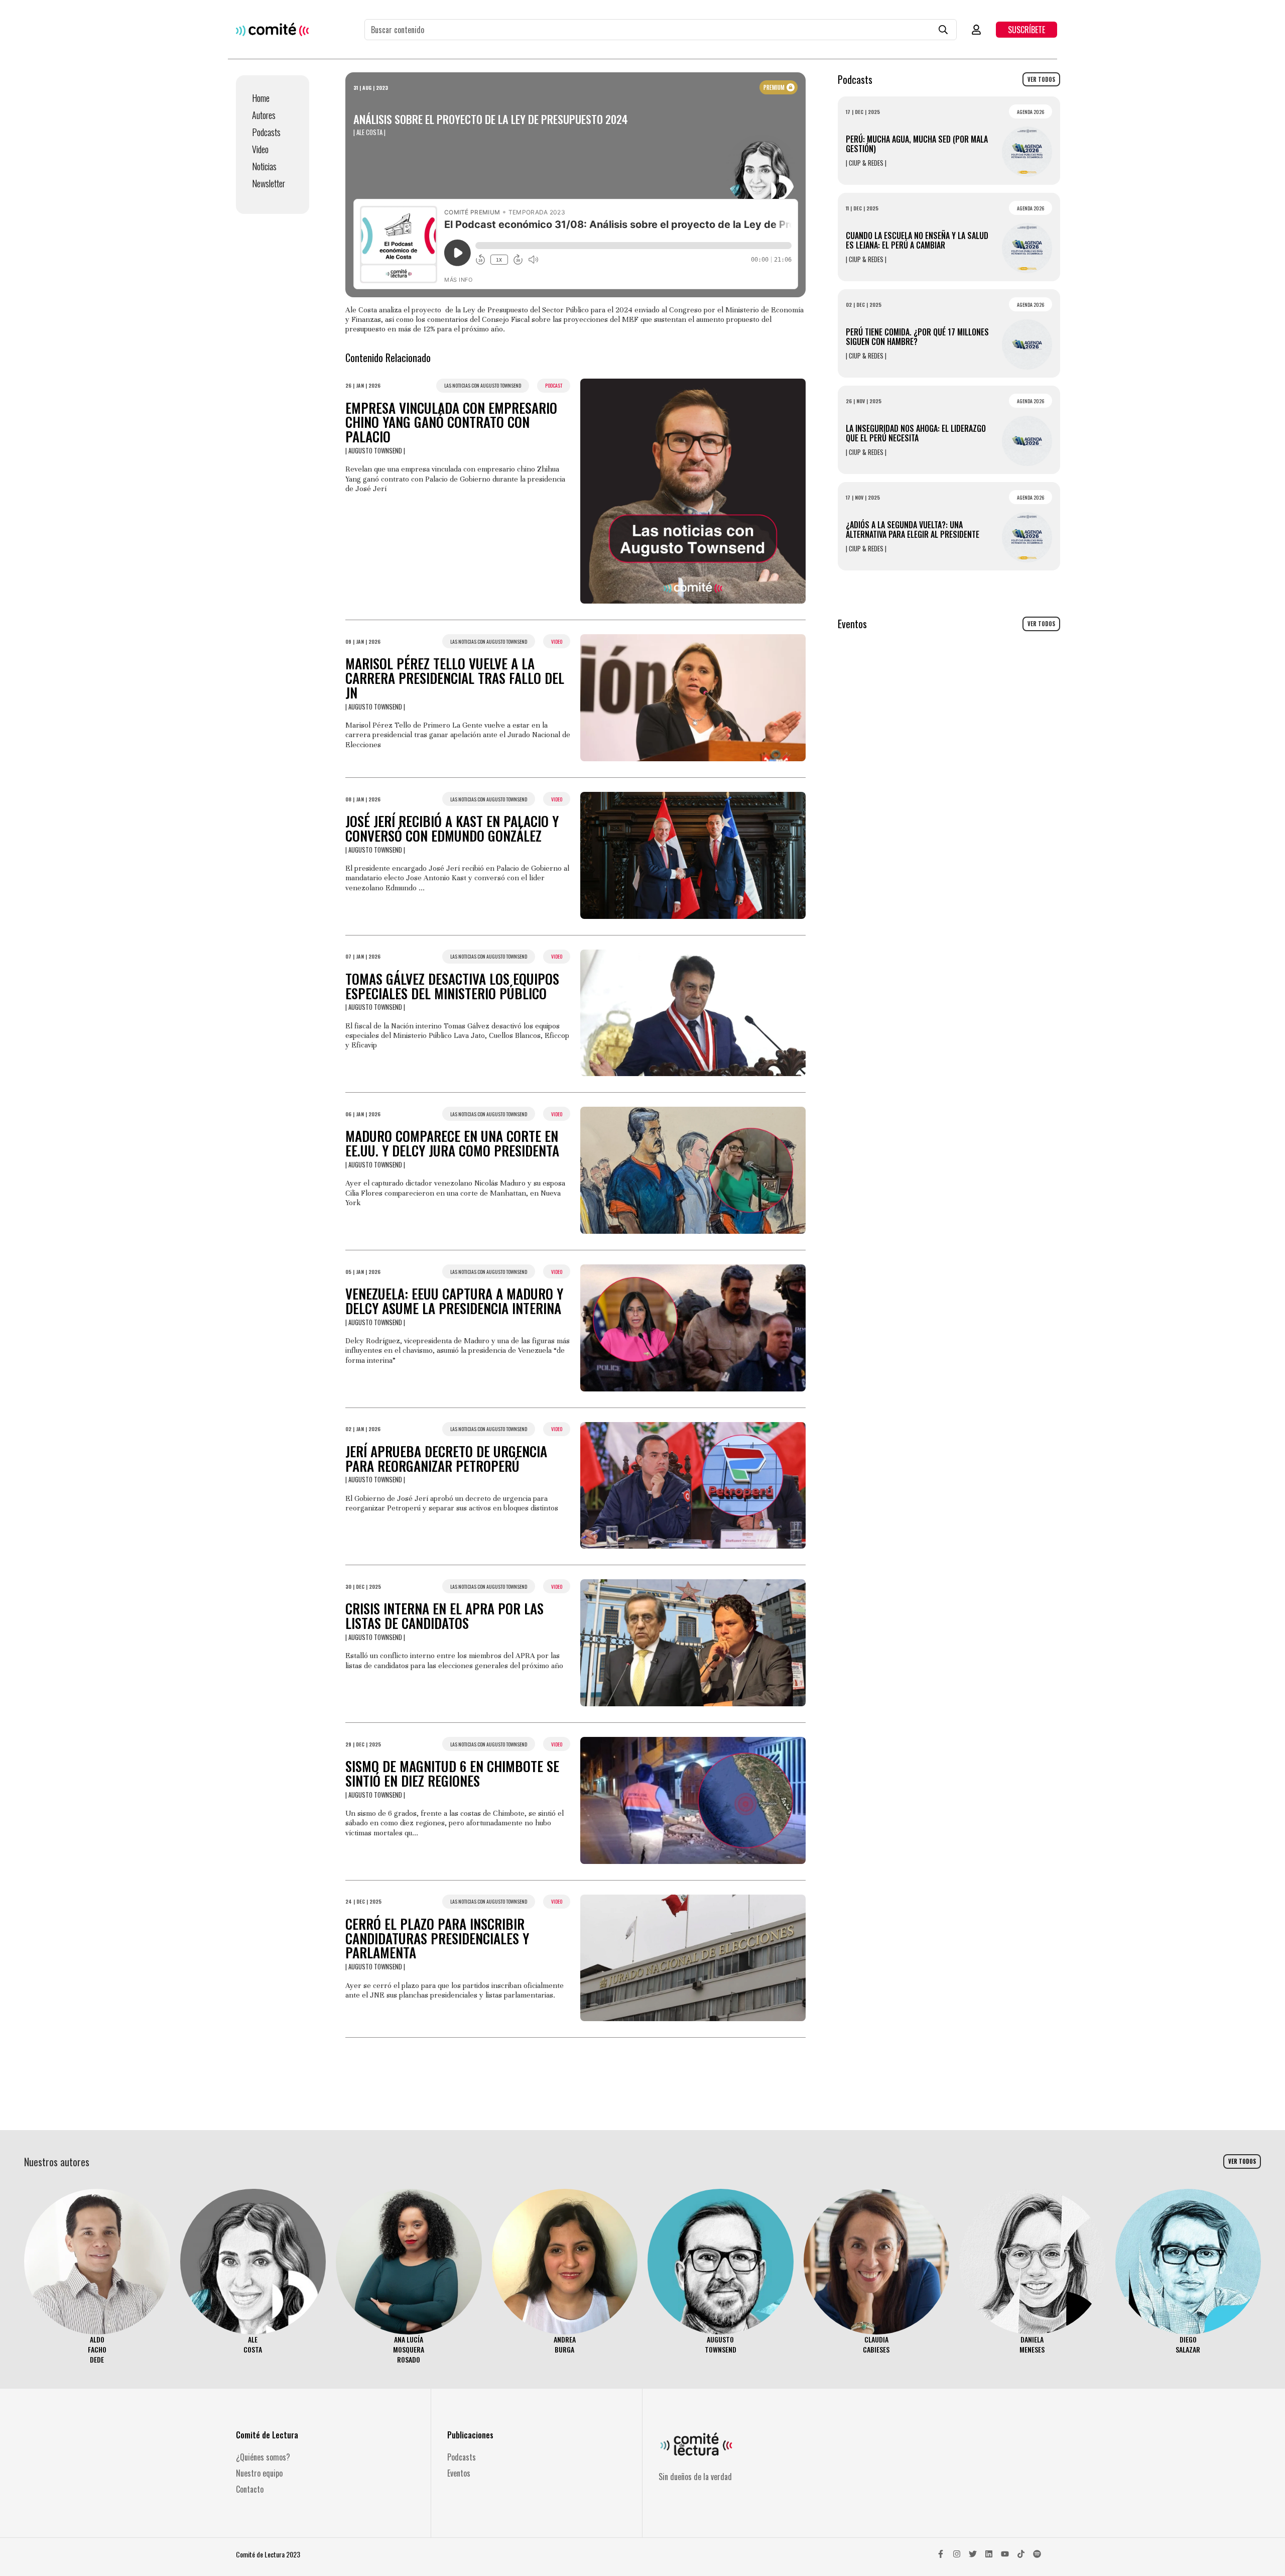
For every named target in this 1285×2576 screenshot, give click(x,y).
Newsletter (269, 183)
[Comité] (272, 29)
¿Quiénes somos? (263, 2457)
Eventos (459, 2473)
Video (260, 149)
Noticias (264, 166)
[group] (97, 2277)
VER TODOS (1041, 79)
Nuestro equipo (259, 2473)
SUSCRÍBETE (1026, 30)
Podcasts (266, 132)
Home (261, 98)
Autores (264, 115)
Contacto (250, 2489)
